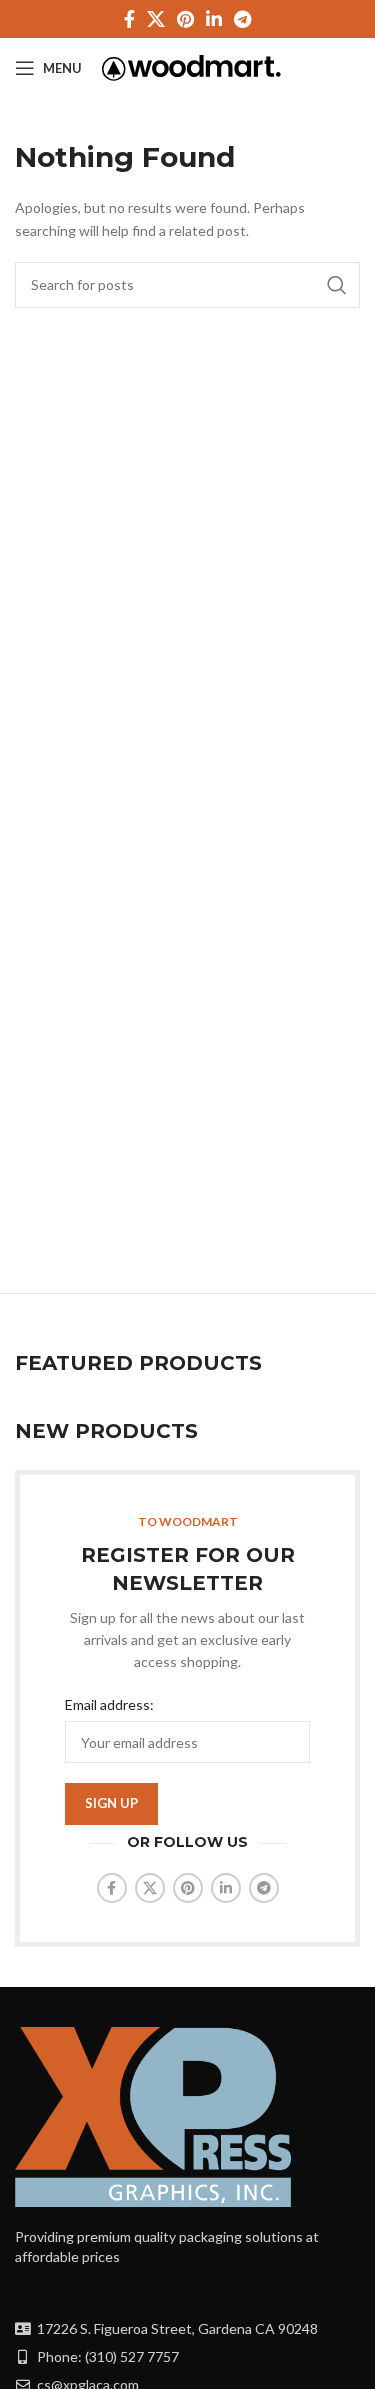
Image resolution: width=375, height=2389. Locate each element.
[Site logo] (191, 66)
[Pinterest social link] (185, 19)
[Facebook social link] (129, 19)
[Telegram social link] (242, 19)
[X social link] (156, 19)
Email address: (109, 1704)
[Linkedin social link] (214, 19)
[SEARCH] (337, 285)
